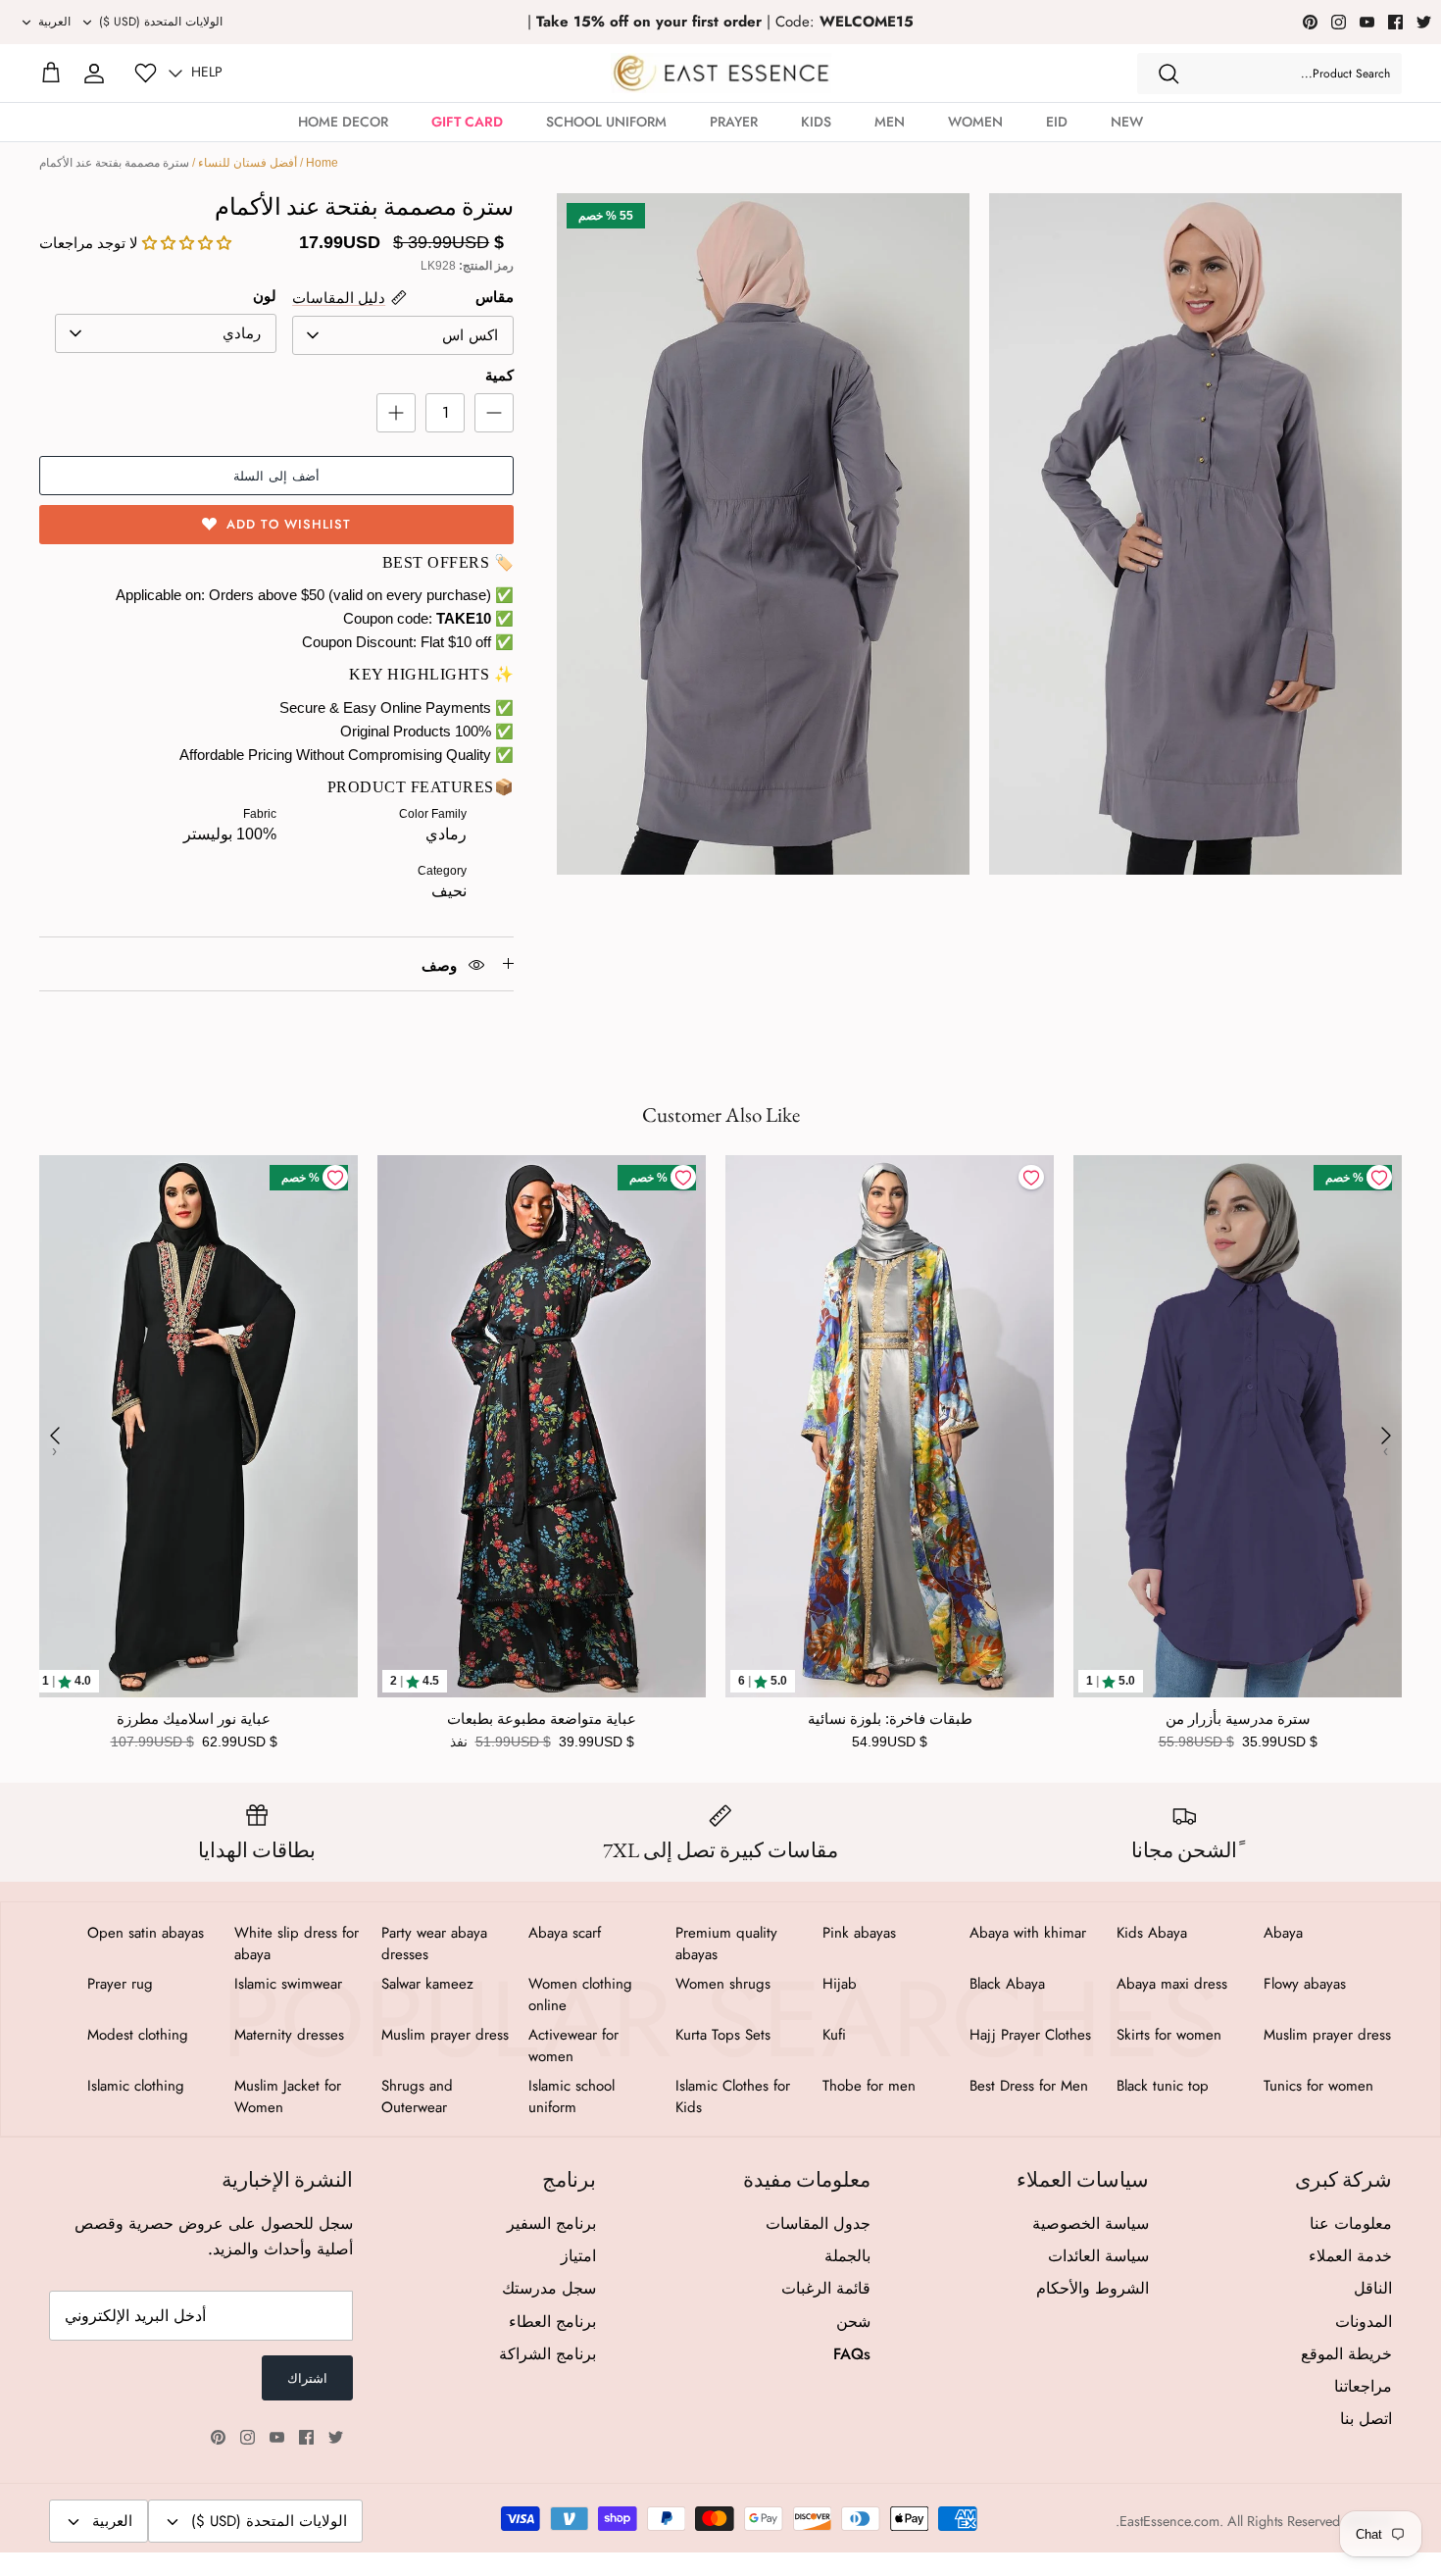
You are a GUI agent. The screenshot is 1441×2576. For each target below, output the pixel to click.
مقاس (495, 297)
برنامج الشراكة (547, 2354)
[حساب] (94, 74)
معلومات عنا (1351, 2223)
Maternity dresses (289, 2035)
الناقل (1373, 2288)
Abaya (1283, 1933)
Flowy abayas (1305, 1984)
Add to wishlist (289, 524)
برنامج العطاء (552, 2322)
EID (1057, 122)
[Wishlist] (146, 73)
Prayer (734, 122)
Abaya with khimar (1028, 1933)
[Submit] (1168, 74)
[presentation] (55, 1436)
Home (322, 163)
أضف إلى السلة (276, 476)
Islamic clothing (136, 2086)
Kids (816, 122)
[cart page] (51, 74)
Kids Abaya (1152, 1933)
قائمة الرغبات (826, 2288)
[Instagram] (1339, 22)
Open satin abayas (146, 1933)
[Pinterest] (1310, 22)
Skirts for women (1169, 2035)
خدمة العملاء (1350, 2256)
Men (890, 122)
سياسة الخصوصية (1091, 2223)
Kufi (834, 2035)
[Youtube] (1367, 22)
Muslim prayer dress (1327, 2035)
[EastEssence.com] (721, 73)
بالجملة (847, 2256)
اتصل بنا (1366, 2419)
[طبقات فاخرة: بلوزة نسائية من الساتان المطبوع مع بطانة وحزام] (890, 1427)
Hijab (840, 1984)
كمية (499, 375)
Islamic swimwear (288, 1984)
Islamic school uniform (571, 2096)
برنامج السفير (551, 2223)
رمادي (242, 333)
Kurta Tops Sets (723, 2035)
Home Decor (343, 122)
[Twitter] (1424, 22)
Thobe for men (869, 2086)
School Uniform (606, 122)
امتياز (578, 2256)
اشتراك (307, 2378)
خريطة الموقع (1346, 2354)
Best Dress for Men (1029, 2086)
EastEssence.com (1169, 2521)
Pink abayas (859, 1933)
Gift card (467, 122)
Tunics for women (1318, 2086)
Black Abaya (1007, 1984)
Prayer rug (120, 1984)
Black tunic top (1163, 2086)
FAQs (852, 2354)
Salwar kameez (427, 1984)
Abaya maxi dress (1172, 1984)
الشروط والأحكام (1093, 2288)
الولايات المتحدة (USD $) (161, 22)
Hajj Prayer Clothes (1030, 2035)
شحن (853, 2322)
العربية (54, 22)
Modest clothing (138, 2035)
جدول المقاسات (818, 2223)
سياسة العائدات (1098, 2256)
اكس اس (470, 335)
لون (265, 296)
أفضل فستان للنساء (248, 163)
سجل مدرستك (549, 2288)
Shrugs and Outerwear (417, 2096)
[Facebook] (1395, 22)
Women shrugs (723, 1984)
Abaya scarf (565, 1933)
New (1127, 122)
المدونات (1364, 2322)
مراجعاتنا (1363, 2386)
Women (975, 122)
